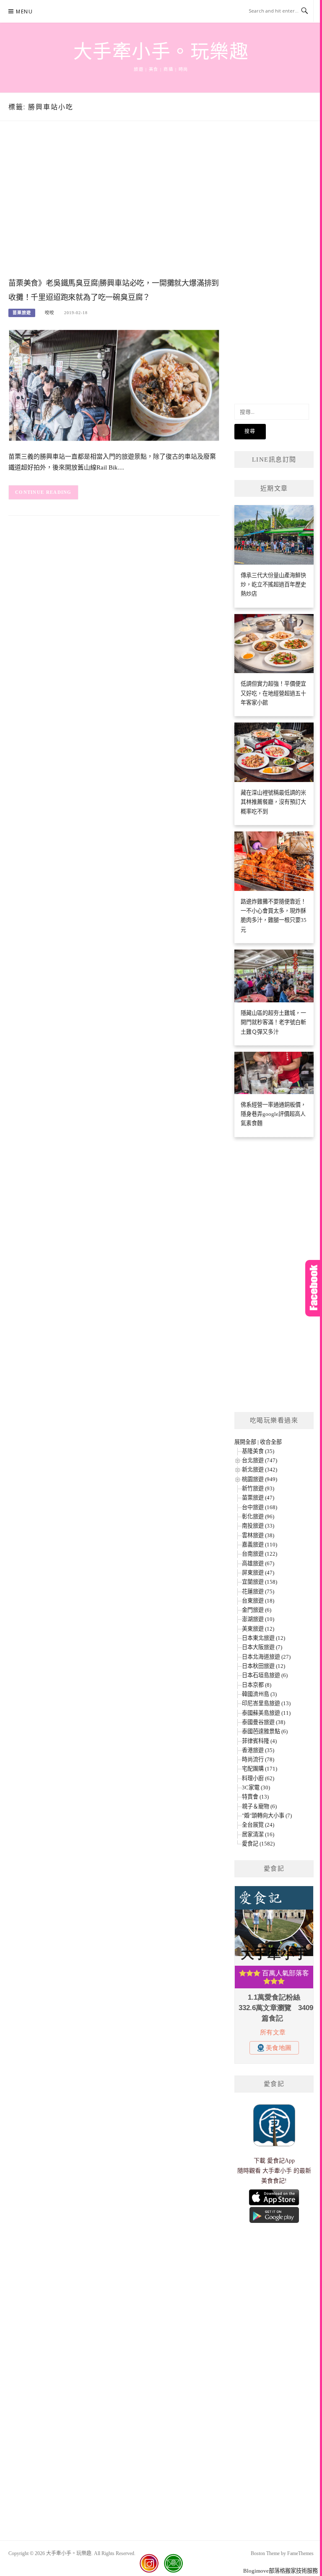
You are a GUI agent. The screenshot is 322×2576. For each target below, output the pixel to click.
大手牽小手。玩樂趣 (161, 52)
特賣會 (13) (255, 1797)
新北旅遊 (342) (260, 1470)
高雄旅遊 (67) (258, 1563)
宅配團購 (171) (260, 1769)
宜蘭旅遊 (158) (260, 1582)
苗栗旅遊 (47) (258, 1498)
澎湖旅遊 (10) (258, 1619)
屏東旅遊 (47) (258, 1573)
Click (314, 1288)
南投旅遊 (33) (258, 1526)
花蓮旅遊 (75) (258, 1591)
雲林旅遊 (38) (258, 1535)
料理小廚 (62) (258, 1778)
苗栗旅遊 (22, 313)
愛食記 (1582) (258, 1844)
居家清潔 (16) (258, 1834)
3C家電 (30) (256, 1787)
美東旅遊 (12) (258, 1629)
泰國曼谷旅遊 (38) (264, 1722)
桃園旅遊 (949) (260, 1479)
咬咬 (49, 313)
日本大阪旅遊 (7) (262, 1647)
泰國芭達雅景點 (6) (265, 1731)
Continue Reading (43, 492)
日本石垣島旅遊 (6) (265, 1675)
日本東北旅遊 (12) (264, 1638)
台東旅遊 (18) (258, 1601)
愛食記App (281, 2161)
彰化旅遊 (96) (258, 1516)
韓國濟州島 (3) (259, 1694)
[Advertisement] (114, 208)
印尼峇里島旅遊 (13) (266, 1703)
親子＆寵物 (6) (259, 1806)
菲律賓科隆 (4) (259, 1741)
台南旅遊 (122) (260, 1554)
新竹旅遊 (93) (258, 1488)
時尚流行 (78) (258, 1759)
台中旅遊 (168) (260, 1507)
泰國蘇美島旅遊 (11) (266, 1713)
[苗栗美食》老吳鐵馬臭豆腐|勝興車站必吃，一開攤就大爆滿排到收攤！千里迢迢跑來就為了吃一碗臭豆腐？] (114, 385)
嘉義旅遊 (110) (260, 1545)
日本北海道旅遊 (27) (266, 1657)
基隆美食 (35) (258, 1451)
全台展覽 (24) (258, 1825)
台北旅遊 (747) (260, 1460)
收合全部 (271, 1442)
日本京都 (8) (257, 1685)
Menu (24, 12)
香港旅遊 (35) (258, 1750)
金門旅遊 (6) (257, 1610)
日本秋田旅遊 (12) (264, 1666)
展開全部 (245, 1442)
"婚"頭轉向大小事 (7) (267, 1816)
